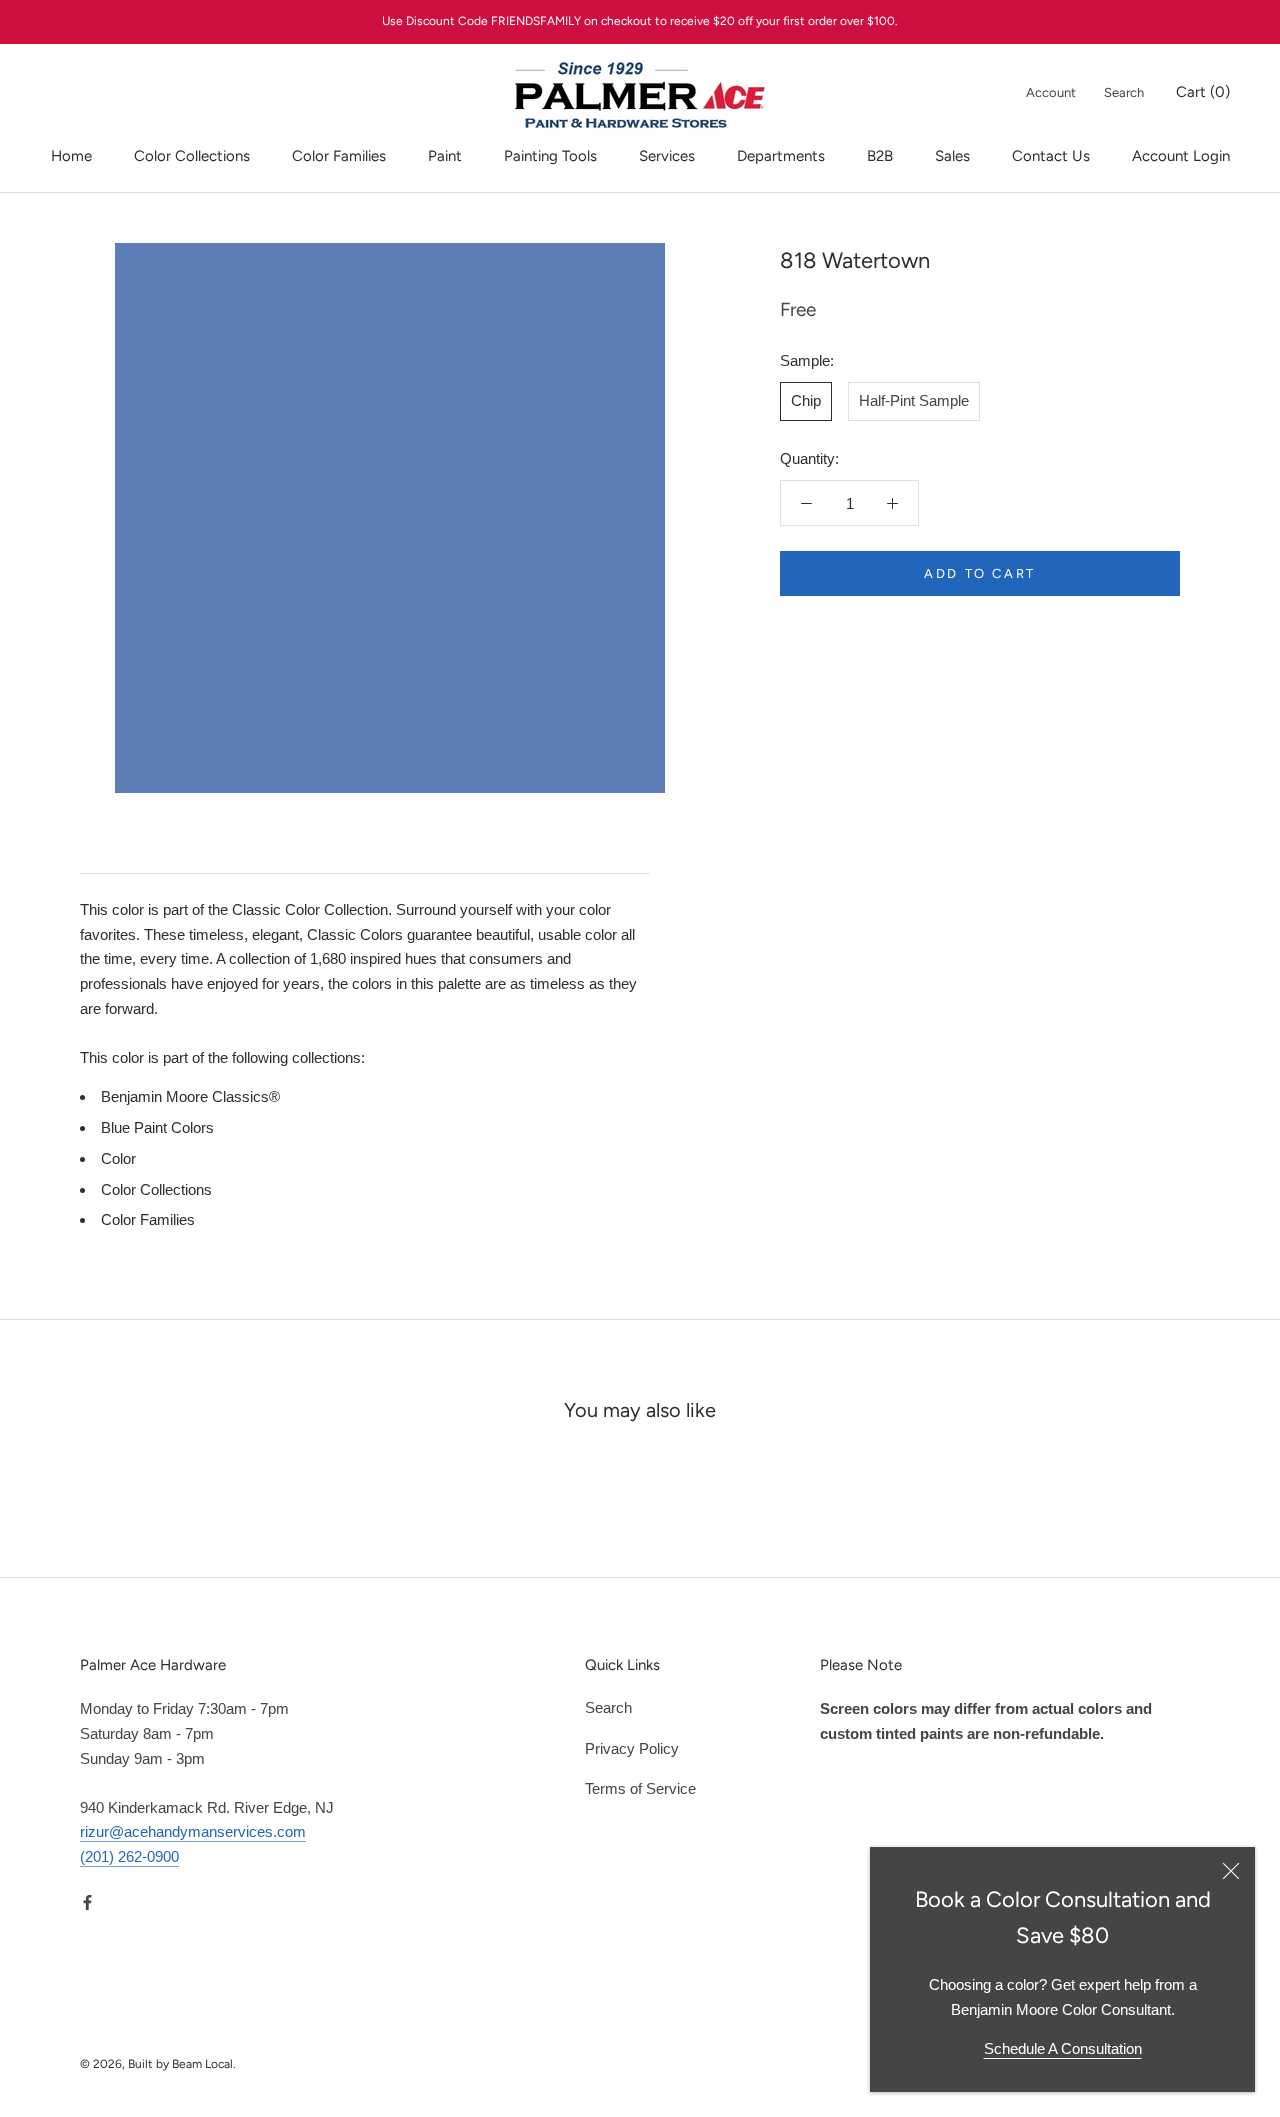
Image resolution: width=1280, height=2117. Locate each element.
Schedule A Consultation (1063, 2048)
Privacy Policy (632, 1748)
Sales (952, 156)
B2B (880, 156)
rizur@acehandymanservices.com (193, 1831)
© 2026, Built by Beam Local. (158, 2064)
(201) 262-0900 (129, 1856)
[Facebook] (87, 1902)
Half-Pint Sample (914, 400)
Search (1124, 92)
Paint (445, 156)
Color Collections (192, 156)
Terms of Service (640, 1788)
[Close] (1231, 1871)
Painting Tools (550, 156)
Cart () (1203, 92)
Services (667, 156)
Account (1051, 92)
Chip (806, 400)
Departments (781, 156)
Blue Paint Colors (157, 1127)
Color (118, 1158)
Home (71, 156)
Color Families (339, 156)
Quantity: (809, 458)
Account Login (1181, 156)
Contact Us (1051, 156)
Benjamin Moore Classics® (190, 1096)
